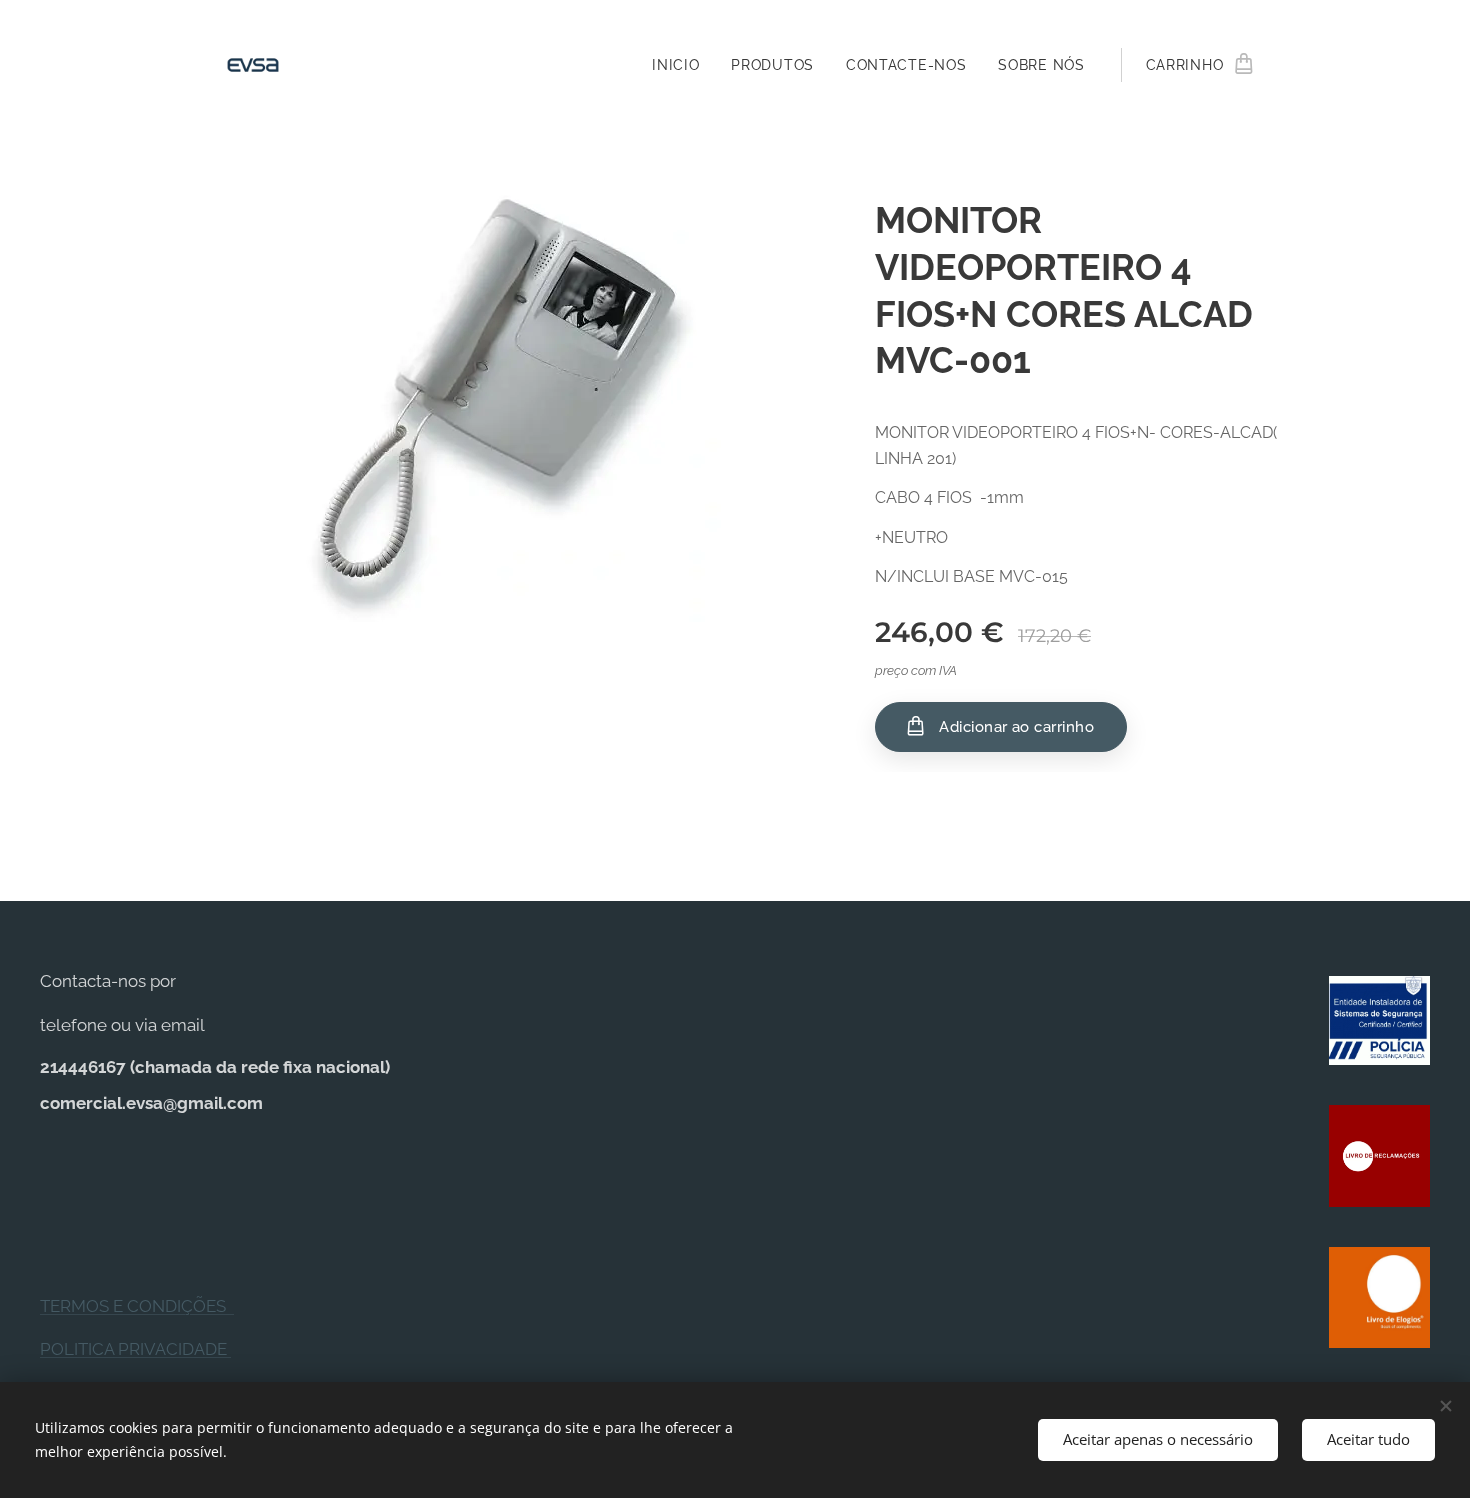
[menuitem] (681, 65)
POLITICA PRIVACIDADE (135, 1349)
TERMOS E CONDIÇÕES (137, 1306)
